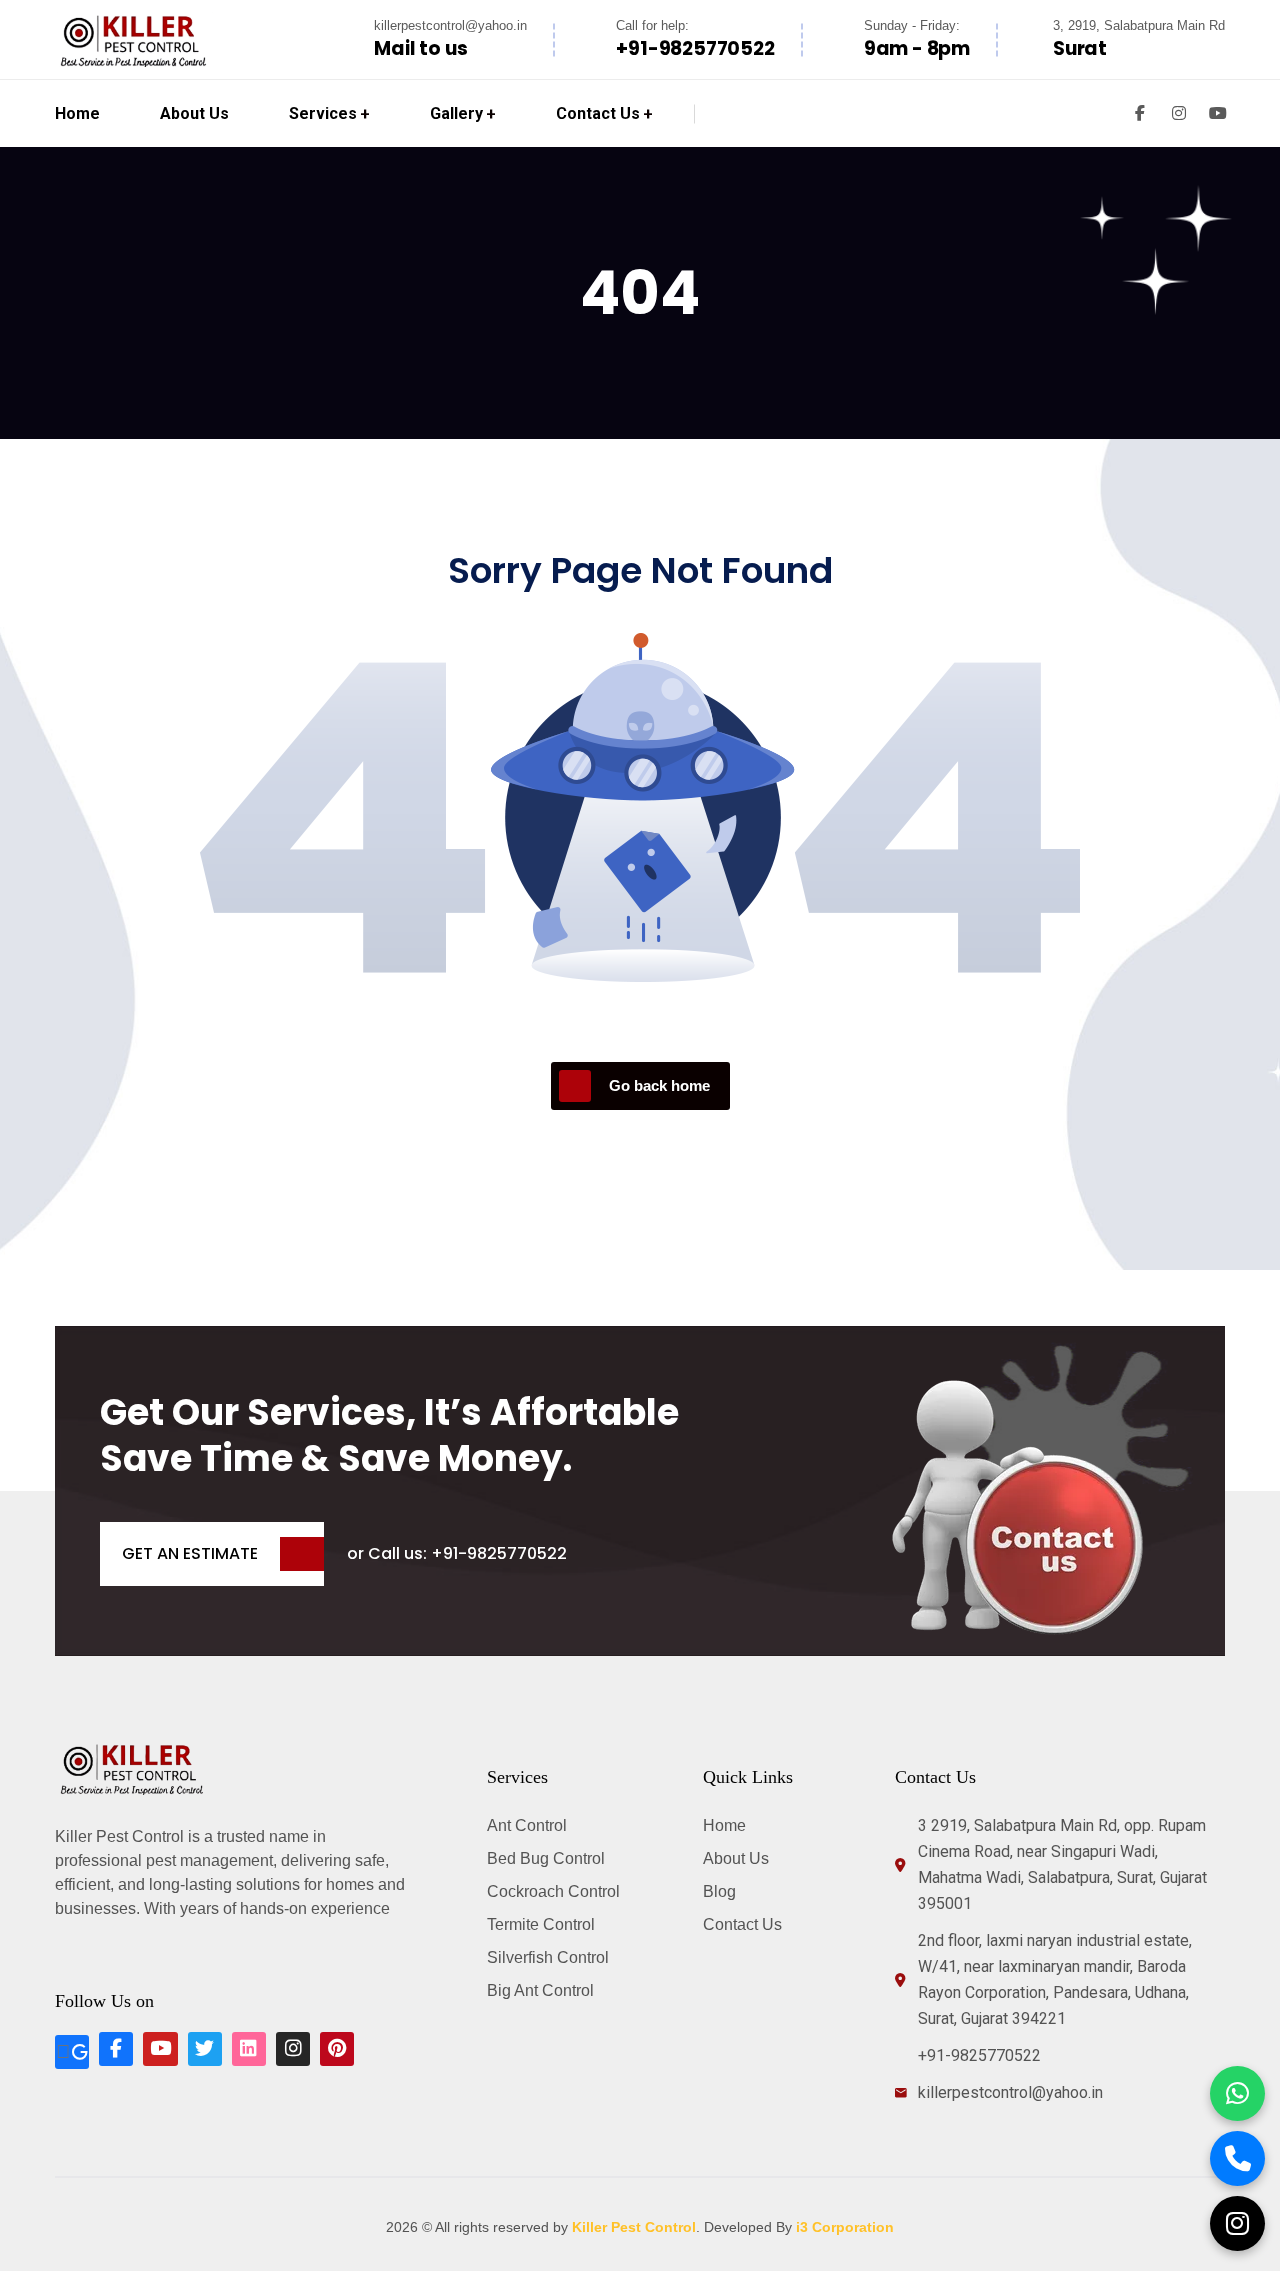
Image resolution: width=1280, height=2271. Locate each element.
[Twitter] (205, 2049)
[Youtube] (160, 2049)
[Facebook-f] (116, 2049)
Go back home (659, 1085)
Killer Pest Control (634, 2227)
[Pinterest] (337, 2049)
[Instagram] (293, 2049)
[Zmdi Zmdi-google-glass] (72, 2052)
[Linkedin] (249, 2049)
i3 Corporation (845, 2227)
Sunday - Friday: (912, 25)
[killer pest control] (134, 39)
